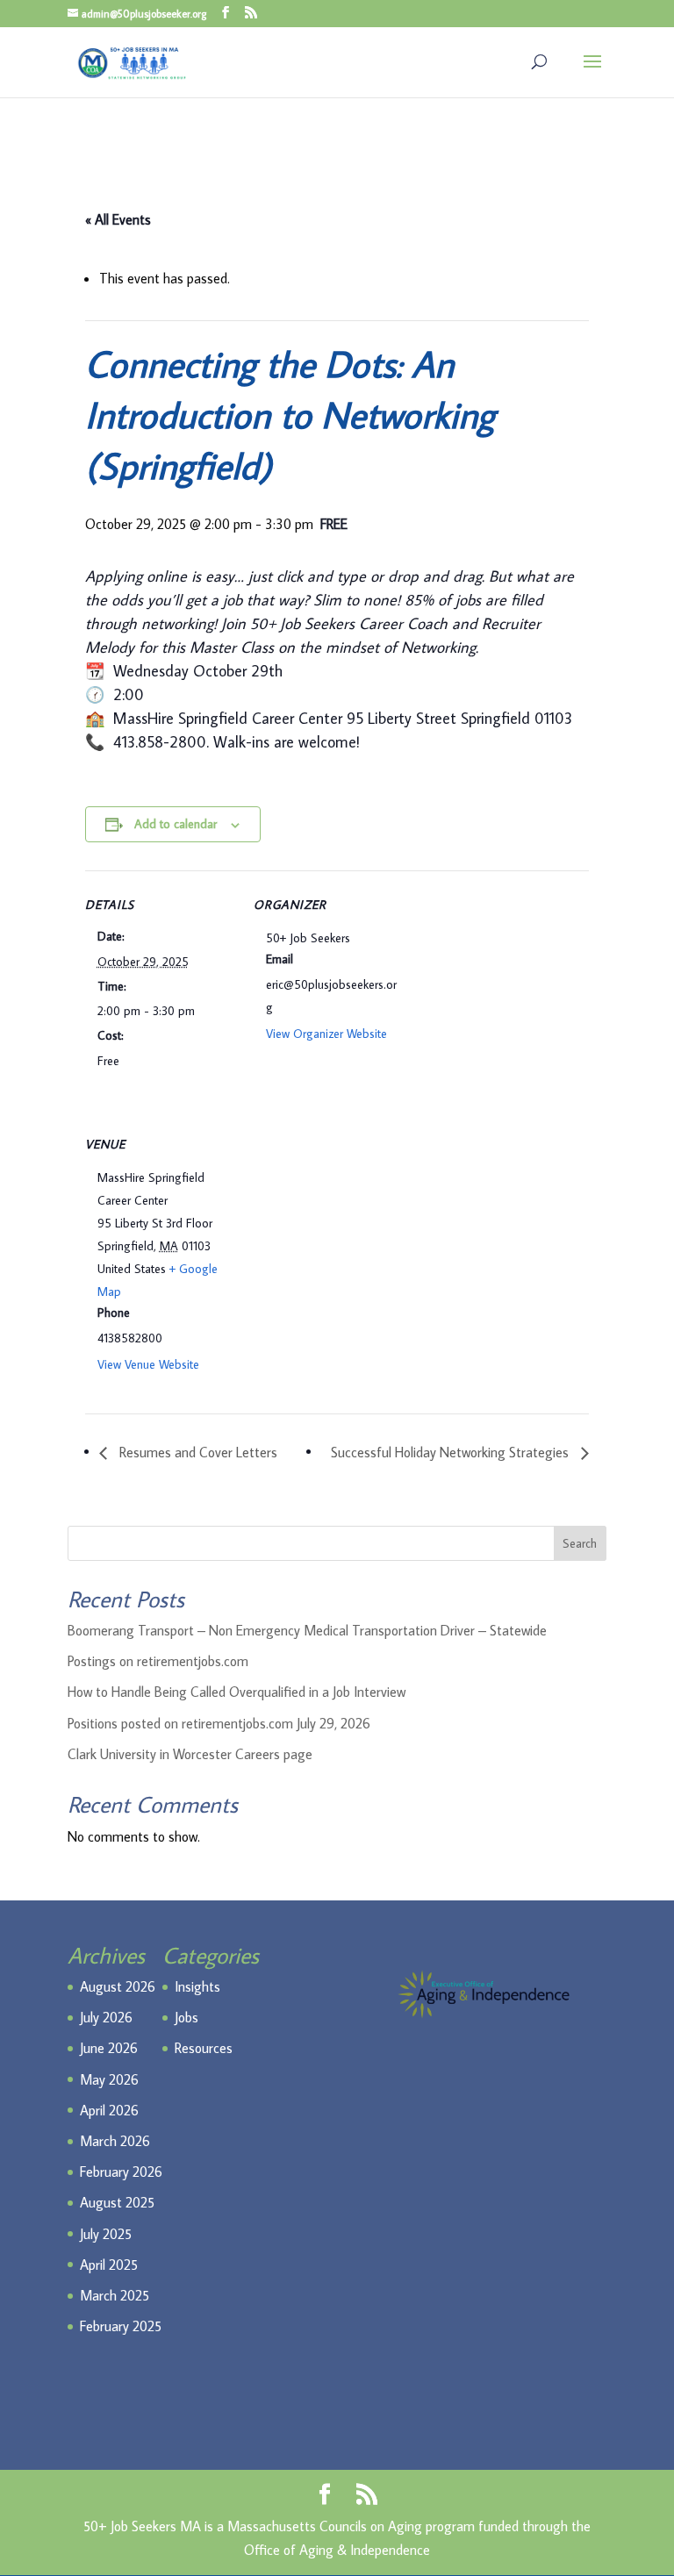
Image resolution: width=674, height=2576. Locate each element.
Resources (204, 2048)
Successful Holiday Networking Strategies (452, 1452)
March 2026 (115, 2141)
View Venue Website (148, 1364)
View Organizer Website (326, 1034)
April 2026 (109, 2110)
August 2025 (117, 2202)
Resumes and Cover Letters (197, 1452)
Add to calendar (176, 824)
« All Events (118, 219)
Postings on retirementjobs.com (158, 1661)
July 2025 (106, 2234)
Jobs (186, 2017)
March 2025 (115, 2295)
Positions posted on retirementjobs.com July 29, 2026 (219, 1723)
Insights (197, 1986)
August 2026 (118, 1986)
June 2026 (109, 2048)
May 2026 (109, 2079)
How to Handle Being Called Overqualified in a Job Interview (237, 1692)
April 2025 (109, 2265)
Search (580, 1543)
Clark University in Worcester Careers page (190, 1754)
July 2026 (106, 2017)
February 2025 (121, 2326)
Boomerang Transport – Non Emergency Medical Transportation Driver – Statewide (307, 1630)
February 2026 (121, 2172)
